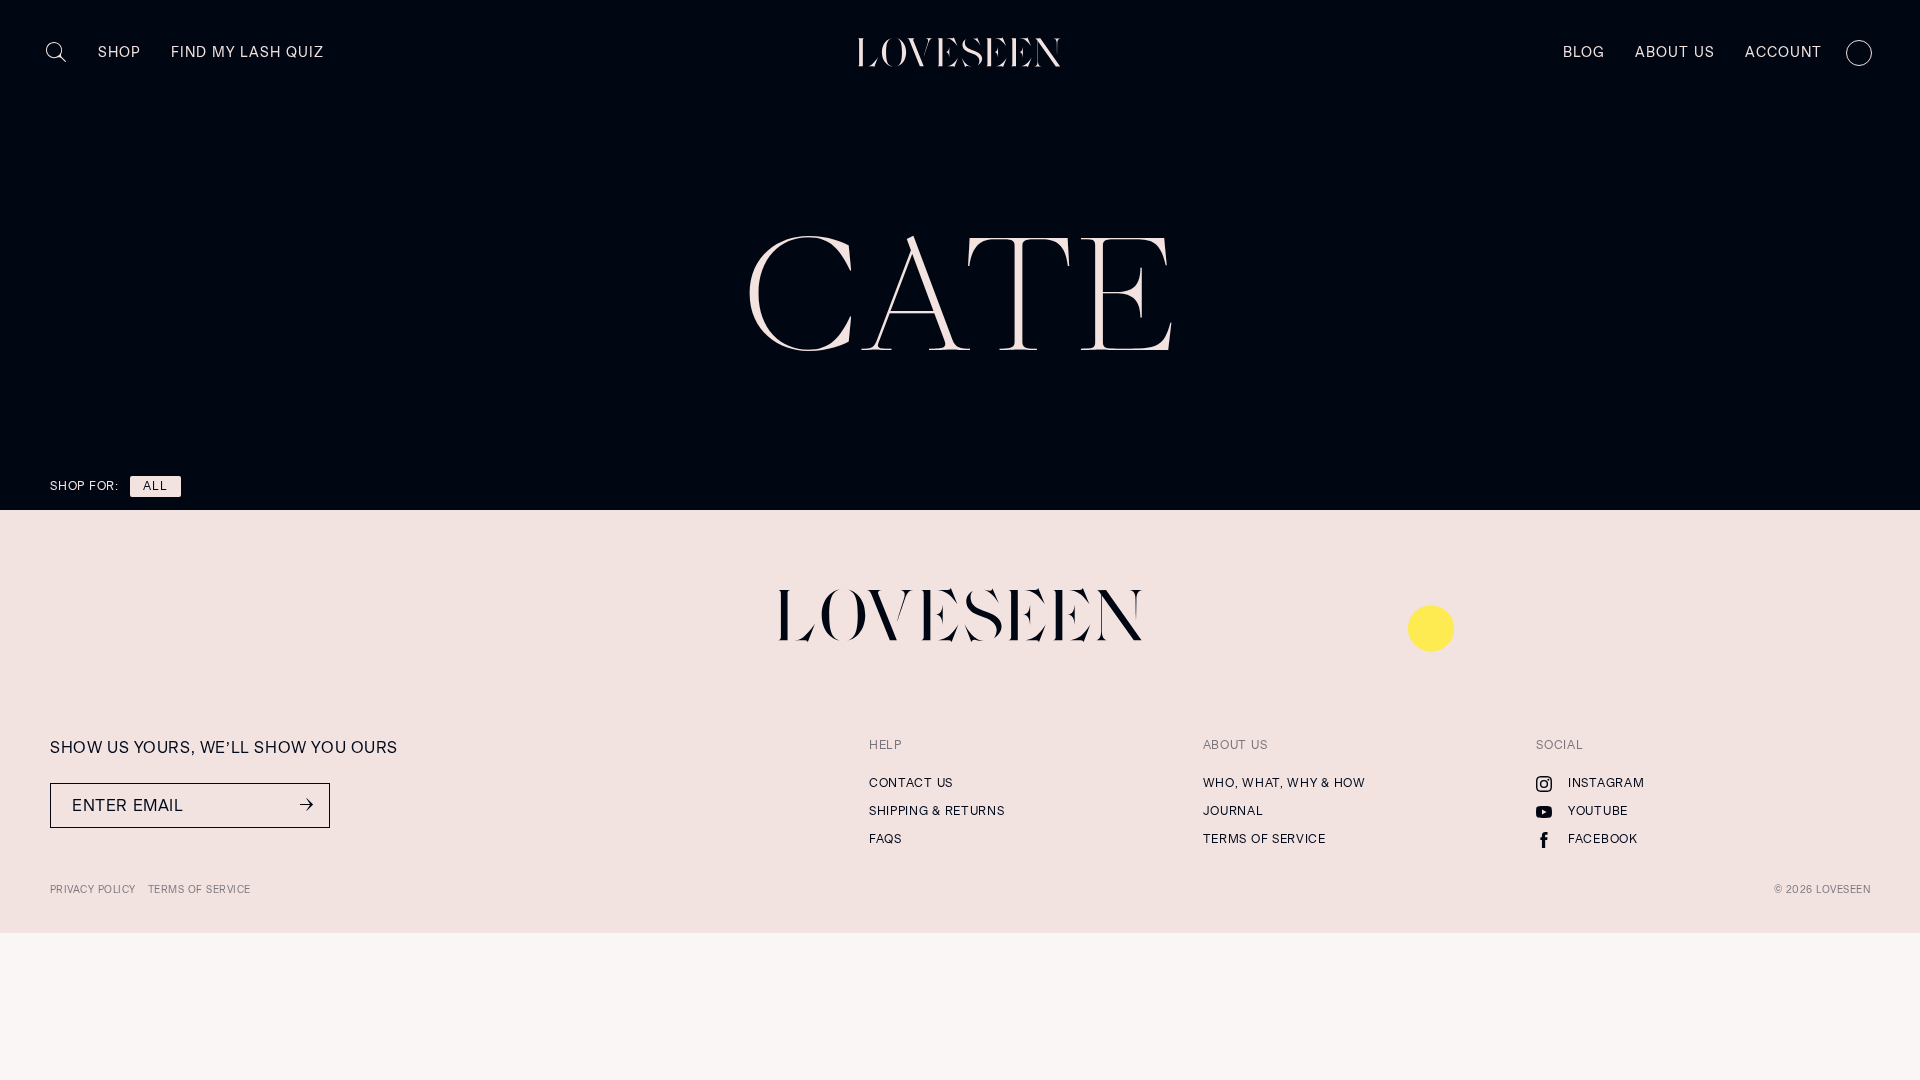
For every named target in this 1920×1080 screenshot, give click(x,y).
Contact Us (911, 783)
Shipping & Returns (937, 811)
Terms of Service (1264, 839)
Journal (1233, 811)
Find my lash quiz (247, 52)
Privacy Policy (93, 889)
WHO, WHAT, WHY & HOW (1284, 783)
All (155, 486)
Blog (1584, 52)
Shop (119, 52)
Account (1783, 52)
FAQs (885, 839)
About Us (1675, 52)
